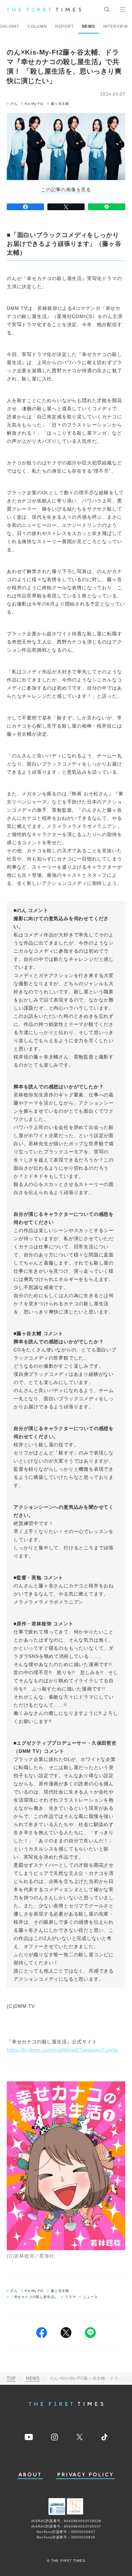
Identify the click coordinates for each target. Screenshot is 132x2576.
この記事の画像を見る (66, 190)
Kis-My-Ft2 (34, 104)
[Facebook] (25, 207)
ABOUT (30, 2475)
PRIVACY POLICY (85, 2475)
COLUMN (37, 26)
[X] (66, 207)
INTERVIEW (116, 26)
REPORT (64, 26)
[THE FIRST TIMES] (44, 9)
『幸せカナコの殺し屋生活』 (34, 2297)
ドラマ (70, 2297)
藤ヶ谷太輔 (60, 104)
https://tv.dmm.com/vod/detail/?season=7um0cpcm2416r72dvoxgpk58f (66, 2050)
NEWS (89, 26)
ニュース (90, 2297)
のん (14, 104)
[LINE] (107, 207)
